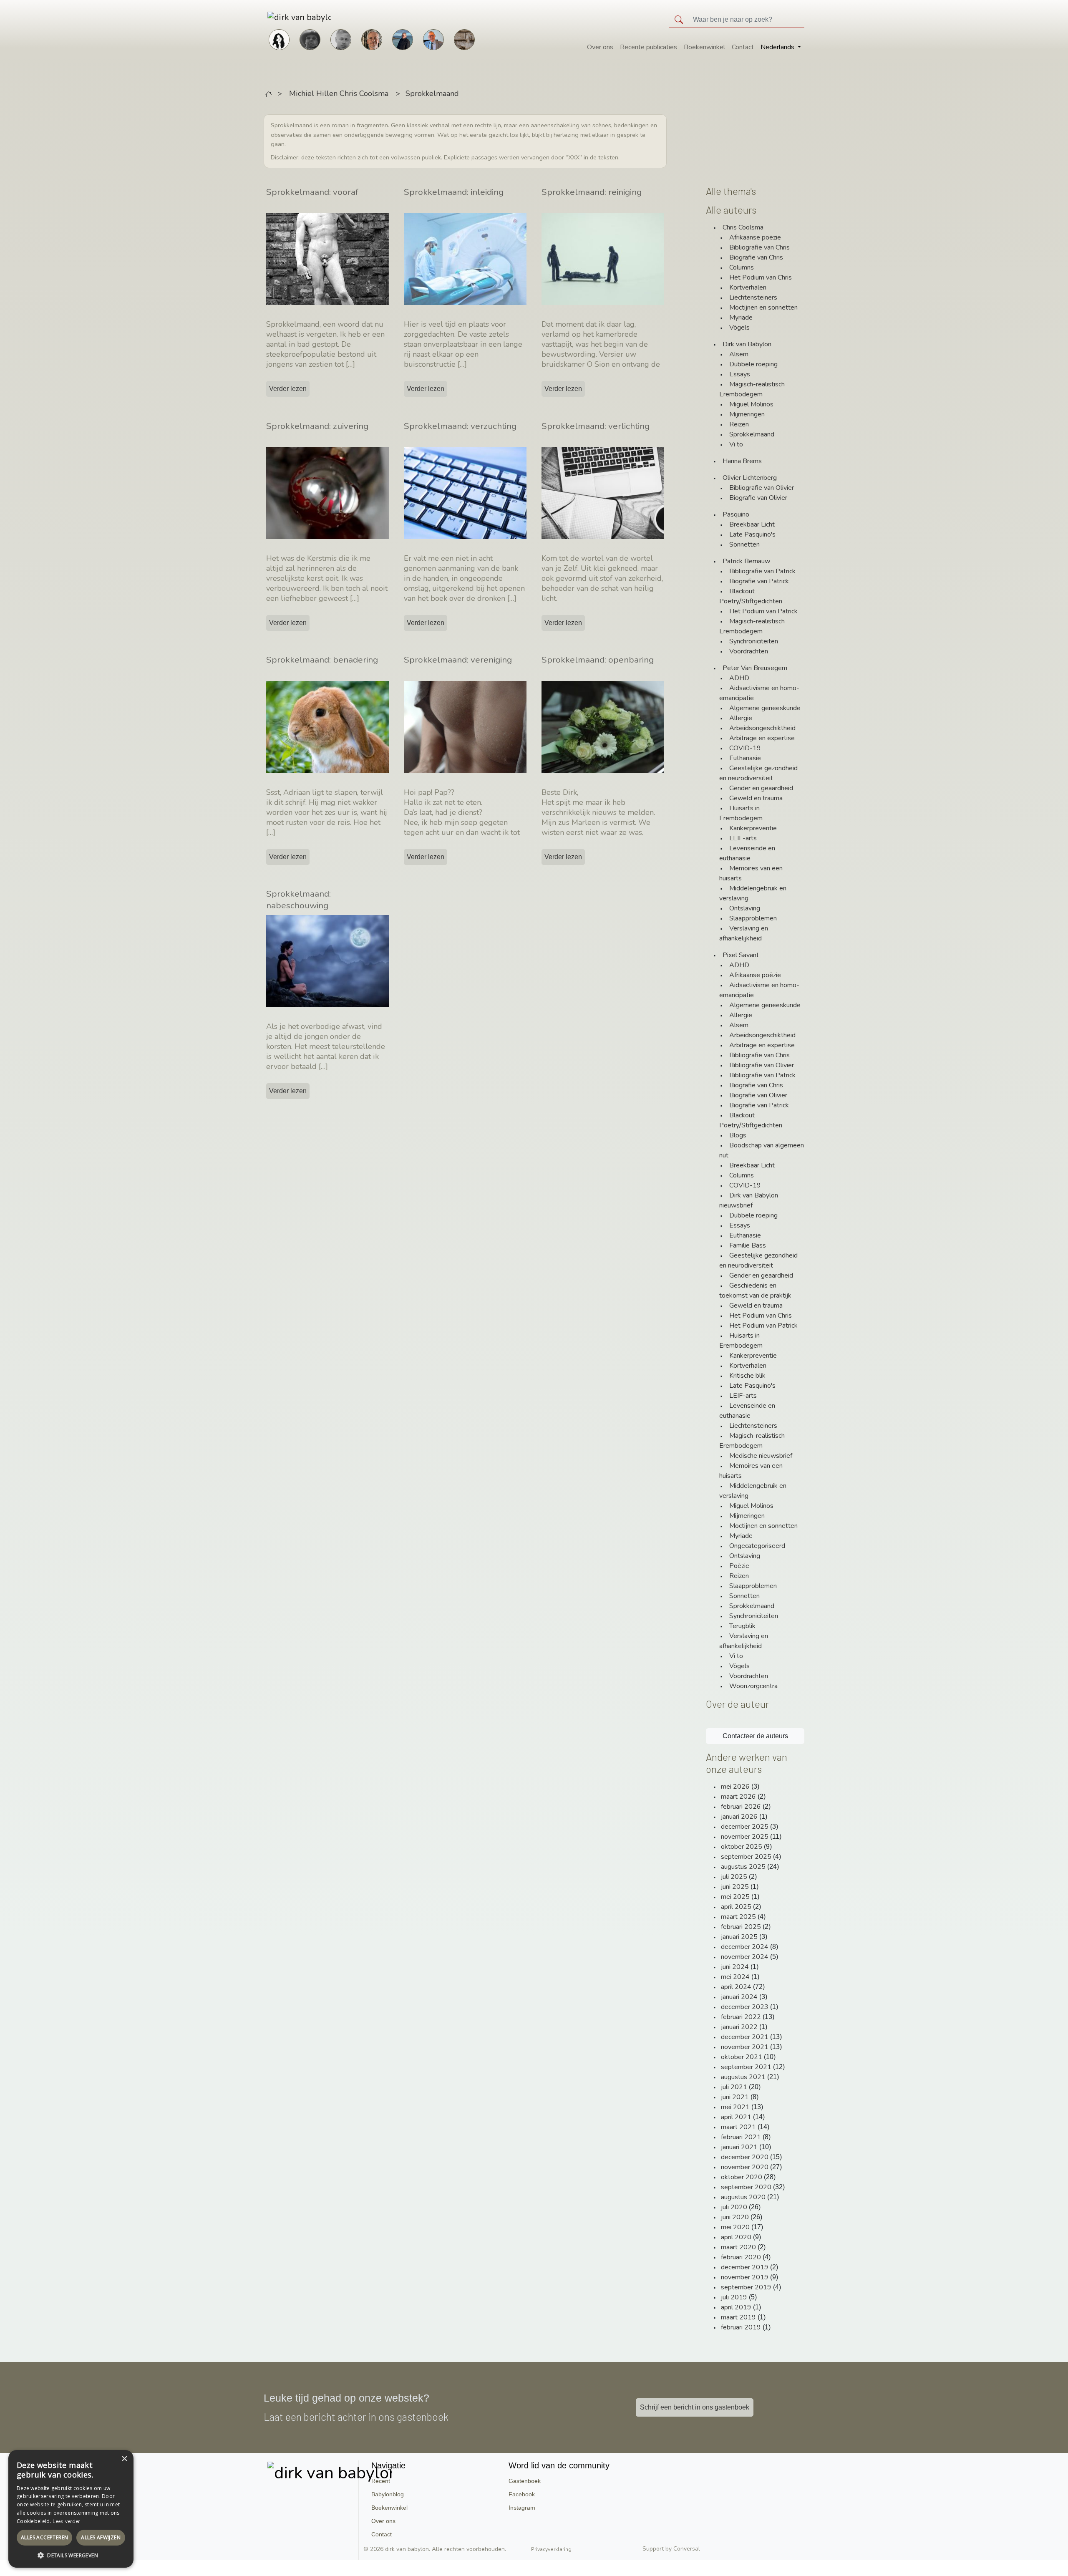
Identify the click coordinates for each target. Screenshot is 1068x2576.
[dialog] (71, 2509)
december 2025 (745, 1827)
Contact (743, 47)
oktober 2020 (742, 2177)
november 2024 (745, 1957)
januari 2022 (739, 2027)
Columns (742, 267)
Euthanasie (745, 758)
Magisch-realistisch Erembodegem (752, 389)
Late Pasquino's (752, 534)
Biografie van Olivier (758, 498)
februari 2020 (741, 2257)
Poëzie (739, 1566)
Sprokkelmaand (432, 93)
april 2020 (736, 2237)
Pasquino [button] (736, 514)
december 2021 (745, 2037)
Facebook (522, 2494)
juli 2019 (734, 2297)
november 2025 (745, 1837)
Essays (740, 374)
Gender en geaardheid (761, 788)
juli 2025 (734, 1877)
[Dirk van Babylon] (403, 39)
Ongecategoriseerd (757, 1546)
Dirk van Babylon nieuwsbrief (749, 1200)
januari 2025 (739, 1937)
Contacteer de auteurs (755, 1736)
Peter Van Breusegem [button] (755, 668)
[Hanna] (279, 39)
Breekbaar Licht (752, 524)
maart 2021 (738, 2127)
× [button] (124, 2459)
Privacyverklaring (551, 2549)
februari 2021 (741, 2137)
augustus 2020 (743, 2197)
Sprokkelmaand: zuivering (317, 426)
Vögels (739, 328)
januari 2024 (739, 1997)
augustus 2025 (743, 1867)
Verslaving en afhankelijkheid (744, 933)
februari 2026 (741, 1807)
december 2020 (745, 2157)
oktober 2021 (742, 2057)
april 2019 (736, 2307)
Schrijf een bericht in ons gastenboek (695, 2407)
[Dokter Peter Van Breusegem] (433, 39)
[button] (71, 2555)
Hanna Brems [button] (742, 461)
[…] (350, 364)
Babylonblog (388, 2494)
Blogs (738, 1135)
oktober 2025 (742, 1847)
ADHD (739, 678)
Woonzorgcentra (753, 1686)
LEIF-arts (743, 838)
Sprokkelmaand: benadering (322, 660)
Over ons (600, 47)
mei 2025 (735, 1897)
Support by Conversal (671, 2549)
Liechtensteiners (753, 297)
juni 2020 (735, 2217)
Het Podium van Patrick (763, 611)
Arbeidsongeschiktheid (762, 728)
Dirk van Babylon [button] (747, 344)
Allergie (741, 718)
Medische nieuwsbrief (761, 1456)
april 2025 (736, 1907)
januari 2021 (739, 2147)
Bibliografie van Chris (759, 247)
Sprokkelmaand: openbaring (598, 660)
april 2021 (736, 2117)
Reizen (739, 424)
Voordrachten (749, 651)
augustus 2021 (743, 2077)
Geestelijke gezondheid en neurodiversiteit (758, 773)
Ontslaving (745, 908)
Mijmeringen (747, 414)
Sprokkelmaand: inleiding (454, 192)
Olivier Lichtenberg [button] (750, 478)
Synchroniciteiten (754, 641)
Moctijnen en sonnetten (763, 308)
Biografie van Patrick (759, 581)
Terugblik (742, 1626)
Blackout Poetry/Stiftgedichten (751, 596)
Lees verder (66, 2521)
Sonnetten (744, 544)
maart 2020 (738, 2247)
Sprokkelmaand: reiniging (592, 192)
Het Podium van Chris (761, 277)
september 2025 (746, 1857)
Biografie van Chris (756, 257)
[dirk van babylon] (286, 17)
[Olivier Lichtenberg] (341, 39)
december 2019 (745, 2267)
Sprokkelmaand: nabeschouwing (298, 900)
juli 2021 (734, 2087)
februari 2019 (741, 2327)
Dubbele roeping (753, 364)
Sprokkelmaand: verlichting (596, 426)
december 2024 (745, 1947)
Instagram (522, 2508)
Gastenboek (525, 2481)
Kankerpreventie (753, 828)
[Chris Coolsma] (372, 39)
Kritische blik (747, 1376)
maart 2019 (738, 2317)
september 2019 (746, 2287)
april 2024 (736, 1987)
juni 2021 (735, 2097)
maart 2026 (738, 1797)
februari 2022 (741, 2017)
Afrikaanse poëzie (755, 237)
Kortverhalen (748, 287)
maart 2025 (738, 1917)
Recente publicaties (649, 47)
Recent (381, 2481)
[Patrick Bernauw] (310, 39)
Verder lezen (288, 389)
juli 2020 (734, 2207)
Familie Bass (748, 1245)
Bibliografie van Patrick (762, 571)
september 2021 (746, 2067)
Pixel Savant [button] (741, 955)
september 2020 (746, 2187)
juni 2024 (735, 1967)
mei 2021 (735, 2107)
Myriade (741, 318)
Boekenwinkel (704, 47)
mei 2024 (735, 1977)
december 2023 (745, 2007)
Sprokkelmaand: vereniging (458, 660)
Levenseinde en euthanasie (747, 853)
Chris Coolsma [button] (743, 227)
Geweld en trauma (756, 798)
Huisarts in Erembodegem (741, 813)
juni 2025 (735, 1887)
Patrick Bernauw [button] (746, 561)
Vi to (736, 444)
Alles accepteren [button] (44, 2537)
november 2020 (745, 2167)
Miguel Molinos (751, 404)
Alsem (739, 354)
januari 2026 (739, 1817)
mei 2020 (735, 2227)
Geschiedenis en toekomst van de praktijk (755, 1291)
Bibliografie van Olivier (762, 488)
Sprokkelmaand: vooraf (312, 192)
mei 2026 (735, 1787)
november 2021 (745, 2047)
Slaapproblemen (753, 918)
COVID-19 (745, 748)
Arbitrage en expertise (762, 738)
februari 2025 (741, 1927)
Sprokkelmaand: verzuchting (460, 426)
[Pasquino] (464, 39)
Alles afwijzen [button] (101, 2537)
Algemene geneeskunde (765, 708)
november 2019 (745, 2277)
